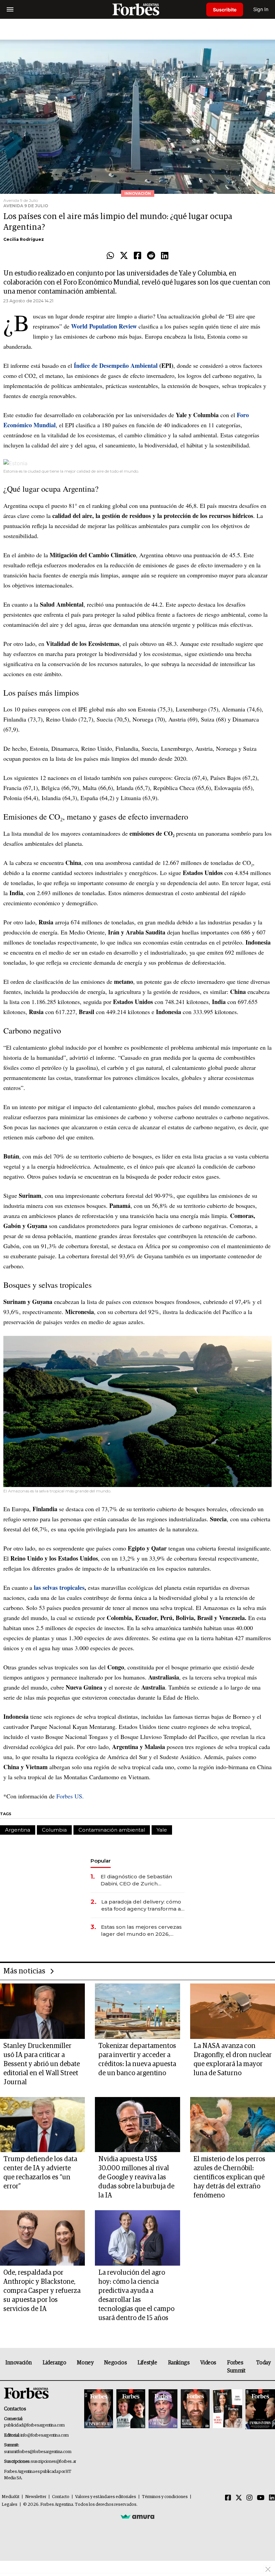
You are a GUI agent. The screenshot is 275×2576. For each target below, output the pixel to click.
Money (85, 2363)
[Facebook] (137, 256)
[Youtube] (261, 2498)
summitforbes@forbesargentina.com (38, 2452)
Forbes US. (70, 1796)
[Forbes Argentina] (137, 9)
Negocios (115, 2363)
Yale (162, 1830)
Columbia (54, 1830)
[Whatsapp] (110, 256)
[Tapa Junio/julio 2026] (99, 2409)
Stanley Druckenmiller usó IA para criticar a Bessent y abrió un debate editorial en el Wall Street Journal (42, 2064)
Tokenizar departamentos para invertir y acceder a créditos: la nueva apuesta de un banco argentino (137, 2060)
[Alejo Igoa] (163, 2409)
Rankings (179, 2363)
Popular (101, 1861)
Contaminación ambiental (112, 1830)
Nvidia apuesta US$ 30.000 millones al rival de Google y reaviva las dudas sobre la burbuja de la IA (136, 2177)
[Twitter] (124, 256)
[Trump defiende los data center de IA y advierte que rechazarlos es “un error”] (42, 2125)
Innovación (19, 2363)
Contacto (61, 2497)
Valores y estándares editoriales (106, 2497)
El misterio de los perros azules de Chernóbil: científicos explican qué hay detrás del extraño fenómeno (229, 2177)
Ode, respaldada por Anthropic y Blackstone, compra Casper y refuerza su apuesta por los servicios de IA (42, 2291)
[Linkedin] (165, 256)
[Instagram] (250, 2498)
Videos (208, 2363)
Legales (10, 2505)
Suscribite (225, 10)
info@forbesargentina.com (45, 2435)
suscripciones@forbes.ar (53, 2462)
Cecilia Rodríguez (24, 239)
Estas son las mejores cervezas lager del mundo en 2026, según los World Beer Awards (141, 1931)
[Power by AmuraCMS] (137, 2517)
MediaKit (11, 2497)
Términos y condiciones (165, 2497)
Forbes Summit (236, 2367)
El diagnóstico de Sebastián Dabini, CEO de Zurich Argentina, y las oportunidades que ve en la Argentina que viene (141, 1880)
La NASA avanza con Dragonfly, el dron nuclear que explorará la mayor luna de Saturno (233, 2060)
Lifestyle (147, 2363)
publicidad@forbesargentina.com (34, 2425)
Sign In (261, 9)
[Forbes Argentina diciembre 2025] (195, 2409)
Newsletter (36, 2497)
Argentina (18, 1830)
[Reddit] (151, 256)
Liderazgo (54, 2363)
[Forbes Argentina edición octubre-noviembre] (227, 2409)
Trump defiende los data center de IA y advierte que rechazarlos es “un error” (40, 2173)
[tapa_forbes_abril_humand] (131, 2409)
